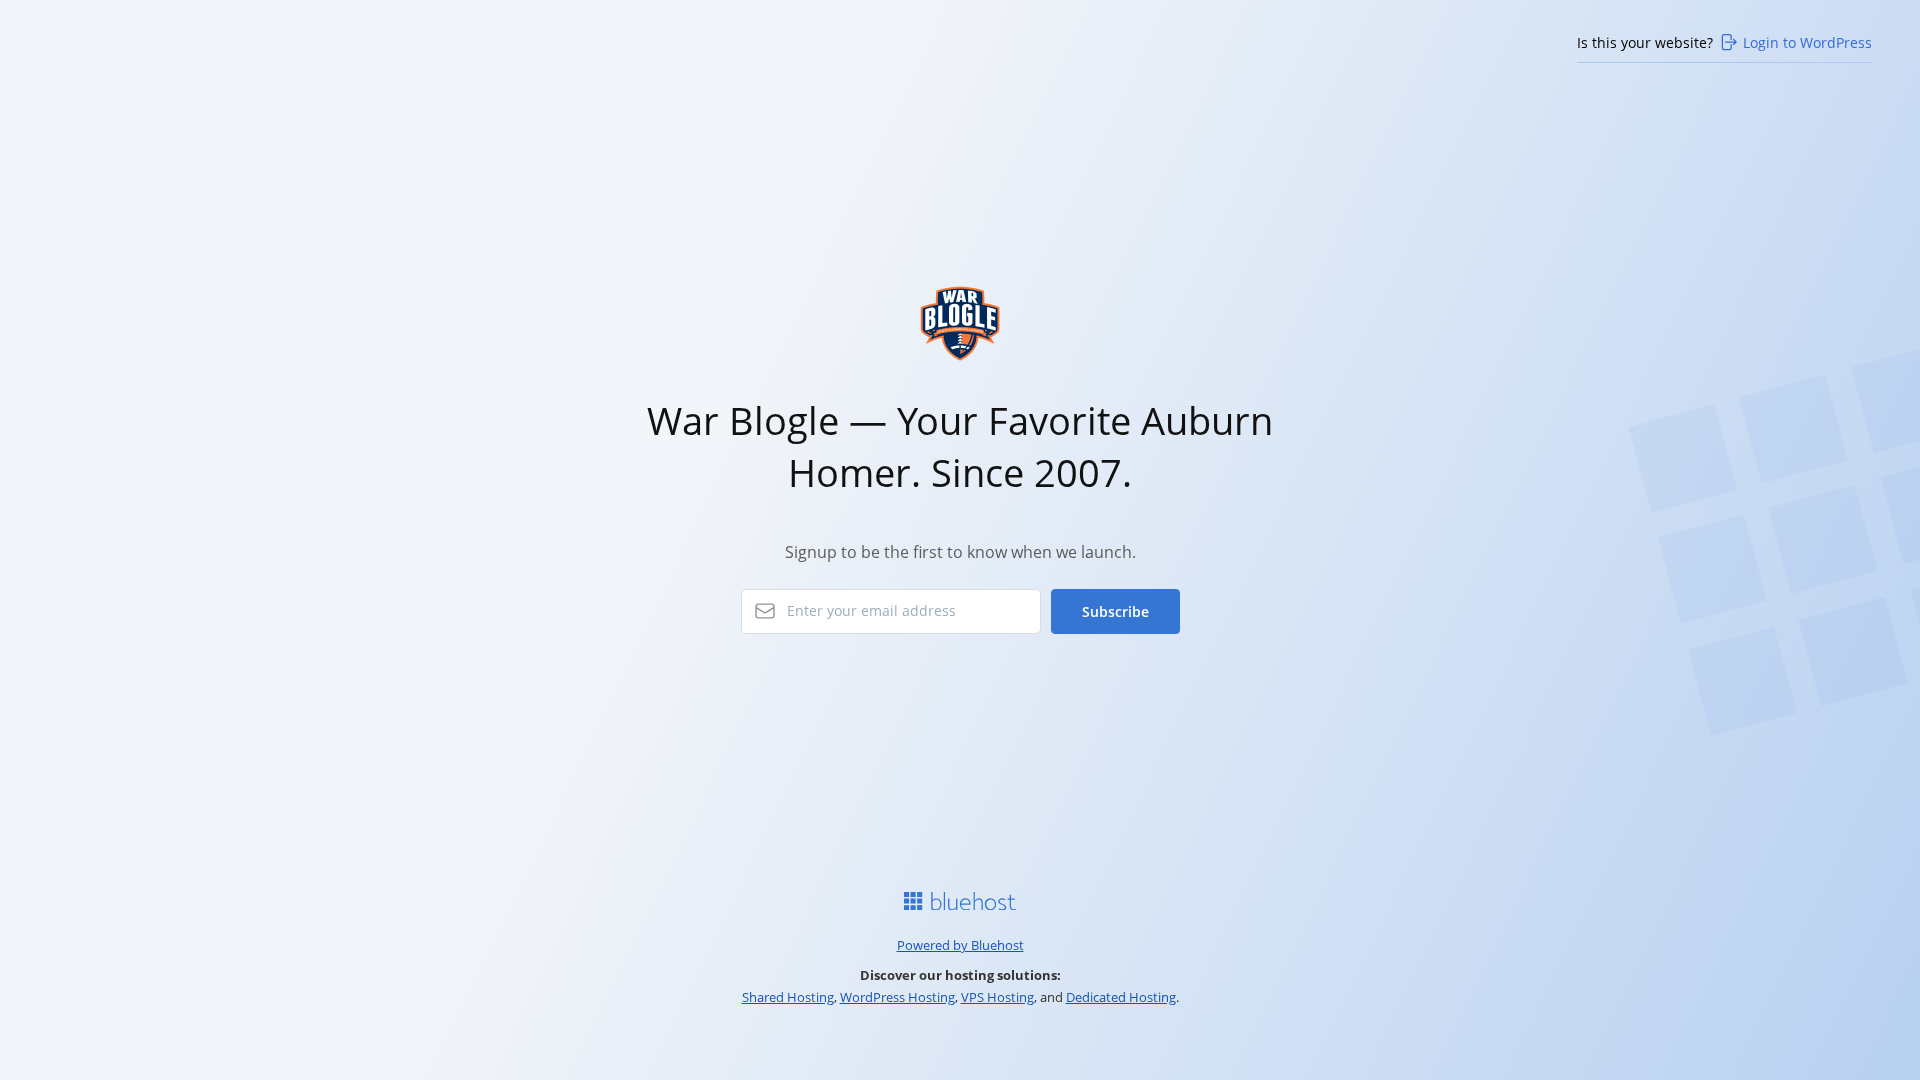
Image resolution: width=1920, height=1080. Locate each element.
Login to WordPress (1807, 42)
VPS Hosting (997, 997)
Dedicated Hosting (1121, 997)
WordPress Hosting (897, 997)
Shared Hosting (788, 997)
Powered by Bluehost (960, 945)
